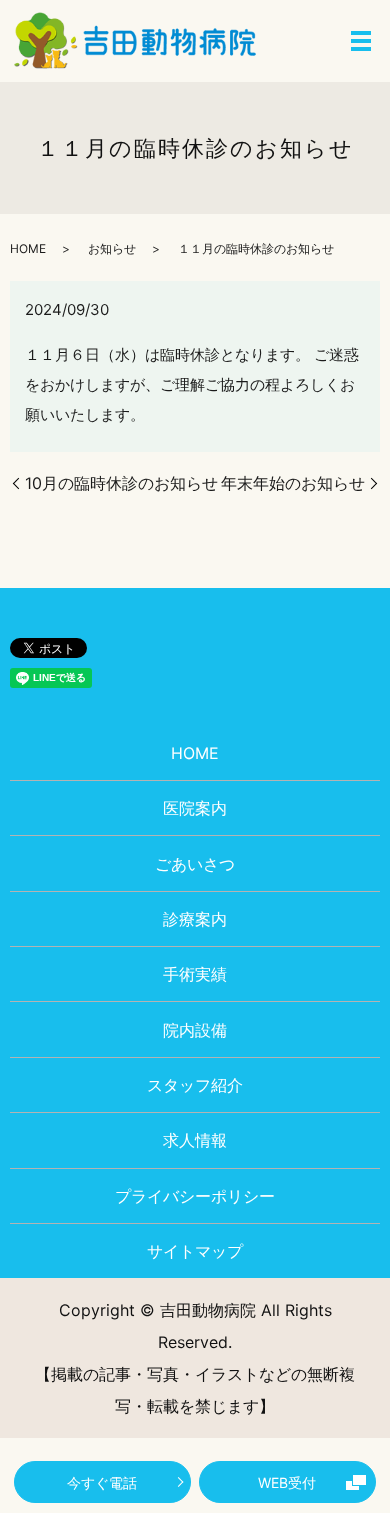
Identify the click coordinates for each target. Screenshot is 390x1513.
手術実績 (195, 974)
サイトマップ (195, 1251)
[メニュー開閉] (361, 41)
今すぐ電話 (102, 1482)
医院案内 (195, 808)
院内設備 (195, 1030)
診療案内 (195, 919)
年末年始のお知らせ (293, 483)
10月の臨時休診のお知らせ (121, 483)
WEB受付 (287, 1482)
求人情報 (195, 1140)
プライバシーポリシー (195, 1196)
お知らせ (112, 248)
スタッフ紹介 (195, 1085)
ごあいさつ (195, 864)
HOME (28, 248)
